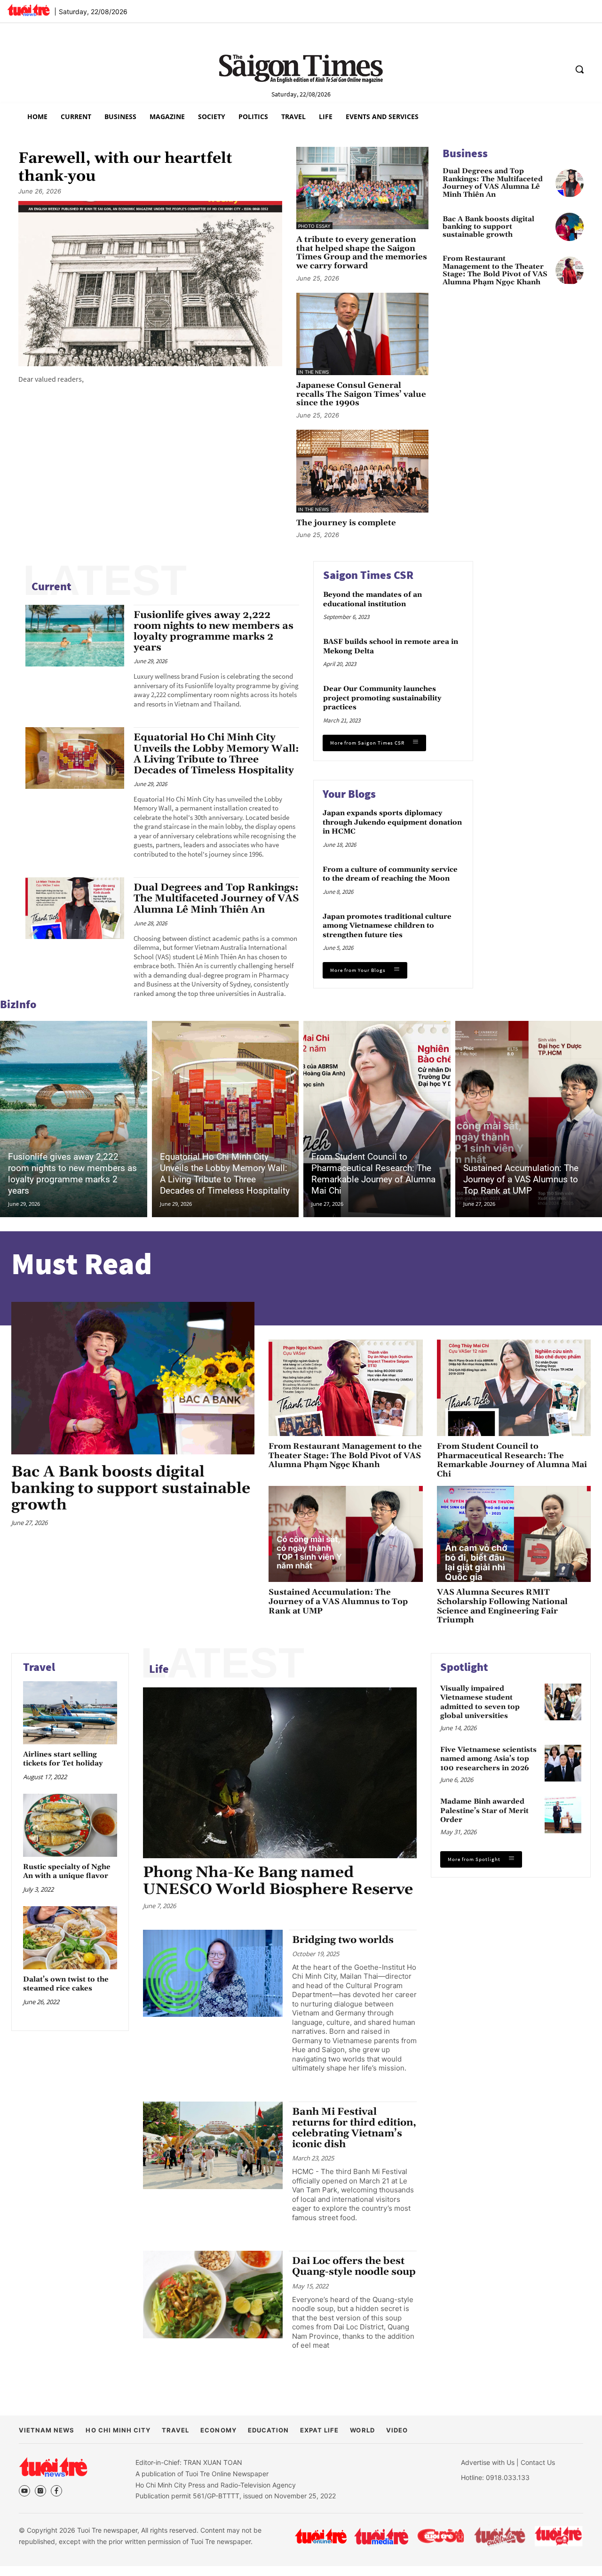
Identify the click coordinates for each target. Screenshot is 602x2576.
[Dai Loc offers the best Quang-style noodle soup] (213, 2295)
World (362, 2430)
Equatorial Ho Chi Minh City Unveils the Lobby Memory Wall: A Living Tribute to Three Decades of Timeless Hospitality (216, 754)
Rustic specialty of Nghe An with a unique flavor (67, 1872)
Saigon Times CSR (368, 575)
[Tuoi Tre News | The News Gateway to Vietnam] (28, 10)
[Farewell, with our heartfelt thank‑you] (150, 284)
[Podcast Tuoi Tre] (559, 2536)
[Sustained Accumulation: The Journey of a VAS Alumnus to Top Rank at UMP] (345, 1534)
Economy (218, 2430)
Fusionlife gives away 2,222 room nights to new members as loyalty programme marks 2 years (214, 631)
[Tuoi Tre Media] (381, 2536)
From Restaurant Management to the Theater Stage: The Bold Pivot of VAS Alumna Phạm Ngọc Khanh (495, 271)
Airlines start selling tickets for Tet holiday (63, 1759)
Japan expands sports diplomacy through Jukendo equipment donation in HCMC (392, 822)
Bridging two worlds (343, 1940)
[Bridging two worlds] (213, 1974)
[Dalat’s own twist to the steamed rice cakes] (70, 1938)
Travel (39, 1667)
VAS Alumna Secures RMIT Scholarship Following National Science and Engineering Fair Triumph (502, 1606)
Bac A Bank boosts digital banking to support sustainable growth (488, 227)
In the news (313, 372)
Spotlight (464, 1667)
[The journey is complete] (362, 471)
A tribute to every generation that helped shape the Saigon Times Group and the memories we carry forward (362, 253)
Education (268, 2430)
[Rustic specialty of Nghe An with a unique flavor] (70, 1826)
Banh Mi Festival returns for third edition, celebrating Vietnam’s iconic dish (354, 2128)
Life (159, 1669)
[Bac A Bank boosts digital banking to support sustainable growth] (570, 227)
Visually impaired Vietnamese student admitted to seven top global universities (480, 1702)
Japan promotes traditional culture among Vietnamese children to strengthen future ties (387, 926)
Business (465, 153)
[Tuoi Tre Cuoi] (440, 2536)
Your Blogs (349, 794)
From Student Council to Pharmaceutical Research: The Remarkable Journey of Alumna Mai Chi (373, 1174)
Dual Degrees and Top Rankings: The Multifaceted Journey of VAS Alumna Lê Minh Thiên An (493, 183)
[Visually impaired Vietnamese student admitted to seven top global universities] (563, 1702)
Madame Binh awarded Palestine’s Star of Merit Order (484, 1811)
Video (397, 2430)
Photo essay (314, 226)
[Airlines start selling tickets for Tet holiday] (70, 1713)
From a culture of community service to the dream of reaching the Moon (390, 874)
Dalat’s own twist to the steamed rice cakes (66, 1984)
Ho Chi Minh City (118, 2430)
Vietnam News (47, 2430)
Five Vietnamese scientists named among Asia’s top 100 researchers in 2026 (488, 1759)
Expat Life (319, 2430)
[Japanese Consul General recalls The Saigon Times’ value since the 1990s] (362, 334)
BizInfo (18, 1004)
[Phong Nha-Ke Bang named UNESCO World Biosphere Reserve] (280, 1773)
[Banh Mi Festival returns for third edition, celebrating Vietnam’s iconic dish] (213, 2145)
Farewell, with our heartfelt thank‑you (125, 168)
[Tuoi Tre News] (53, 2467)
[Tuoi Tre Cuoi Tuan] (500, 2536)
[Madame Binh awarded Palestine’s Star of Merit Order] (563, 1815)
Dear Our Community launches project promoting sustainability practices (382, 698)
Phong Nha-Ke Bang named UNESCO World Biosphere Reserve (278, 1881)
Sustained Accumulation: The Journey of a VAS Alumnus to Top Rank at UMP (521, 1179)
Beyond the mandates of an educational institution (372, 599)
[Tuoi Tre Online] (321, 2536)
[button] (579, 69)
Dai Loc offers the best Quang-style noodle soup (354, 2267)
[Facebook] (56, 2491)
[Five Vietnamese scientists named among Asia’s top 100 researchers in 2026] (563, 1763)
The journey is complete (346, 523)
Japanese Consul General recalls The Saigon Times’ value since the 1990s (361, 394)
